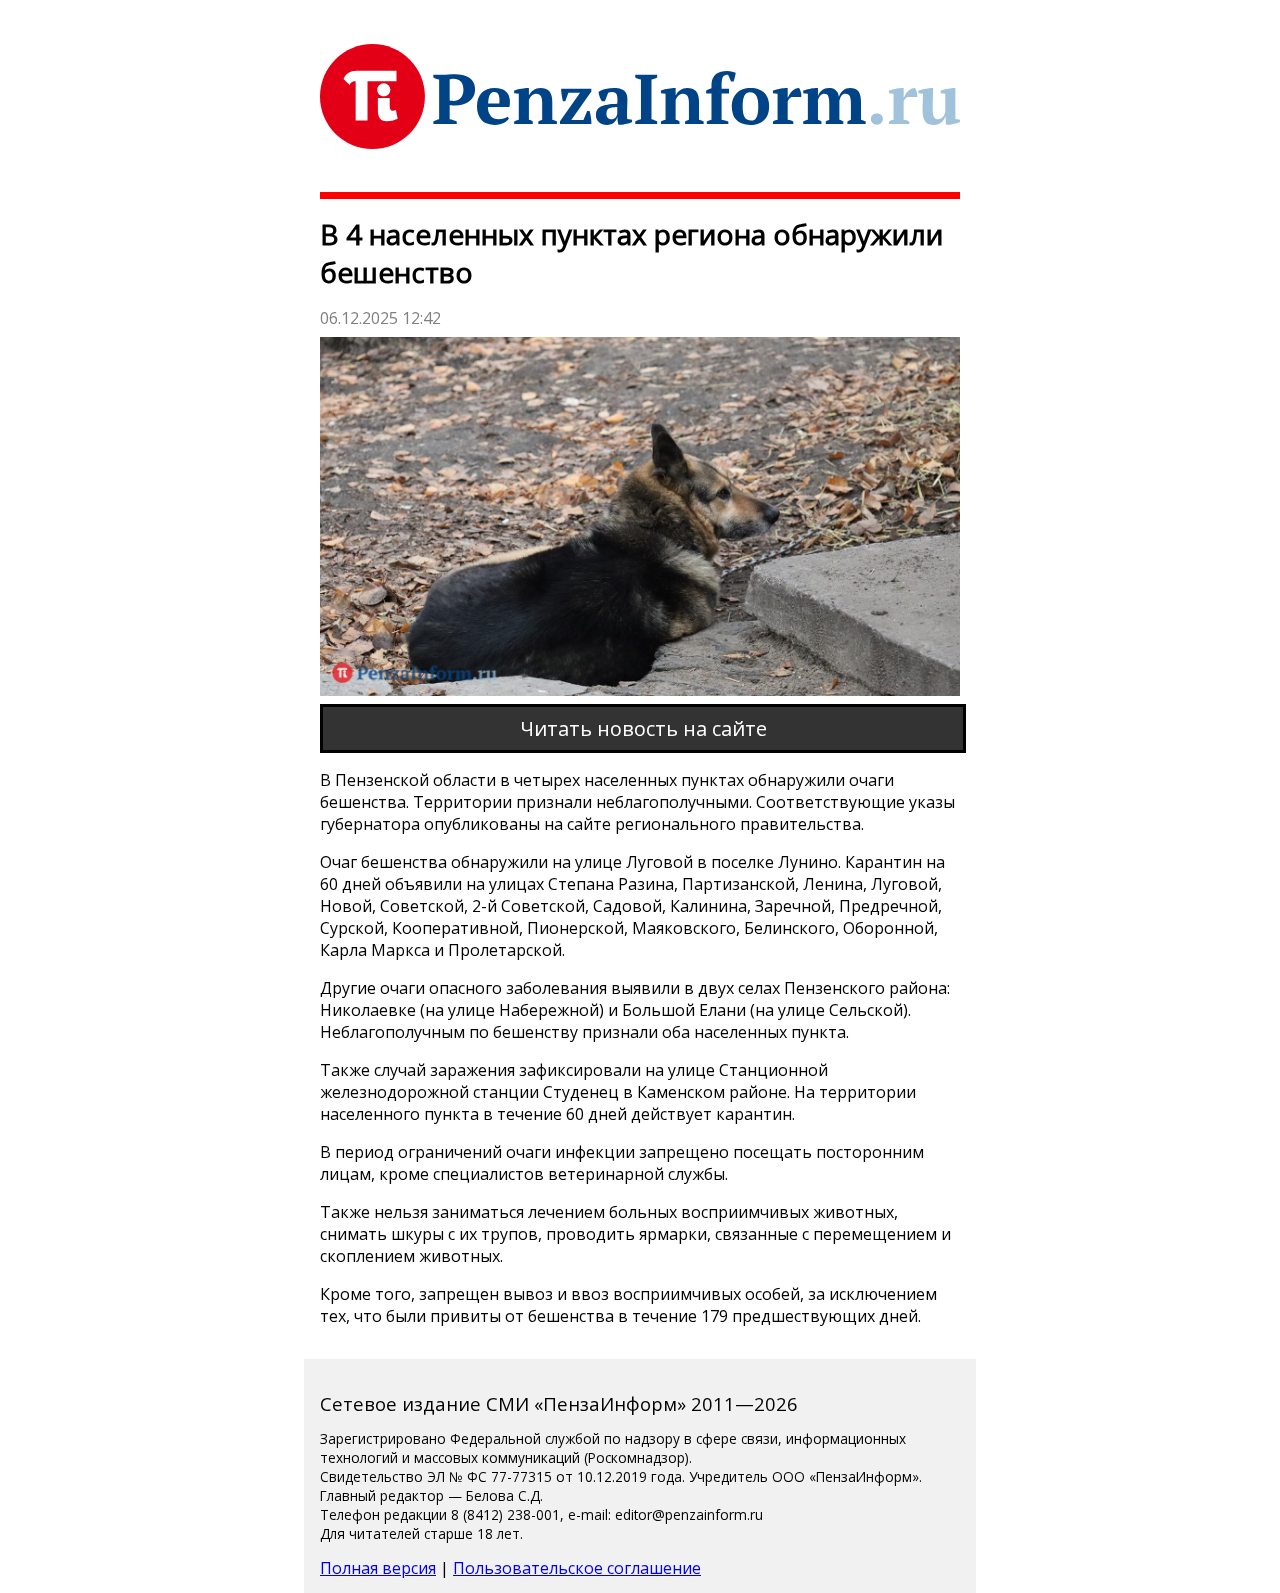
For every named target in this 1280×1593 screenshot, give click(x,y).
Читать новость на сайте (643, 728)
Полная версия (378, 1568)
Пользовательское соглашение (577, 1568)
